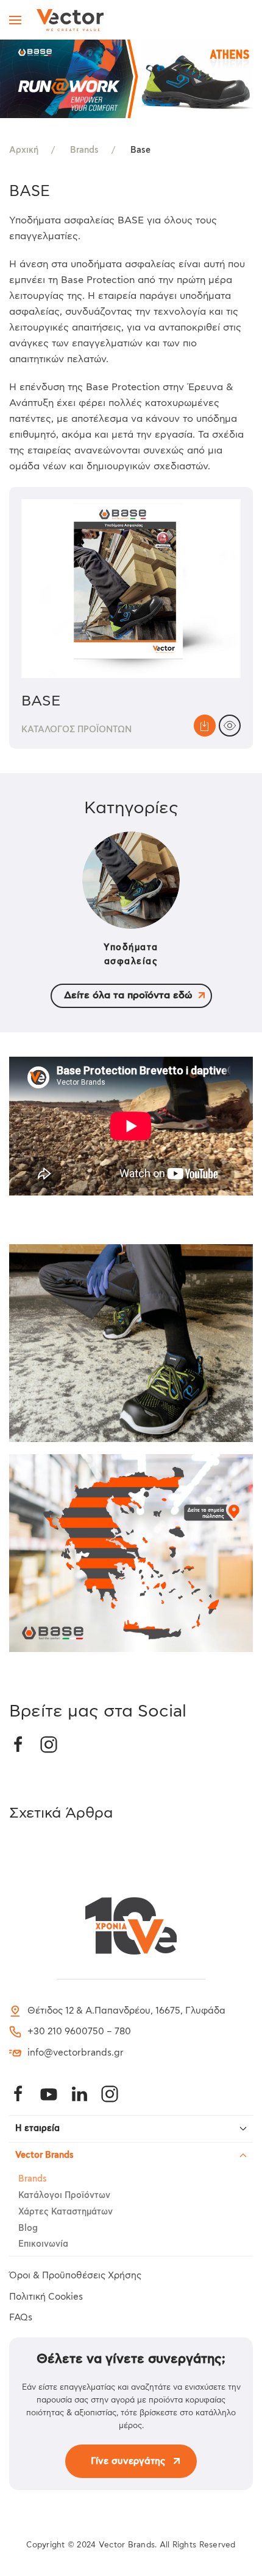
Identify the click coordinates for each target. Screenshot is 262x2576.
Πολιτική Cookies (46, 2297)
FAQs (21, 2318)
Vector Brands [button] (44, 2155)
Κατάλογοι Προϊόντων (64, 2196)
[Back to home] (70, 20)
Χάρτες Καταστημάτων (65, 2212)
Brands (33, 2179)
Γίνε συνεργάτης (128, 2461)
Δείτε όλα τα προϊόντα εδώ (128, 996)
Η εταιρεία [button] (37, 2129)
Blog (28, 2228)
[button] (15, 20)
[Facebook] (18, 2094)
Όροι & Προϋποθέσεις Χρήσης (75, 2276)
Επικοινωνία (43, 2244)
